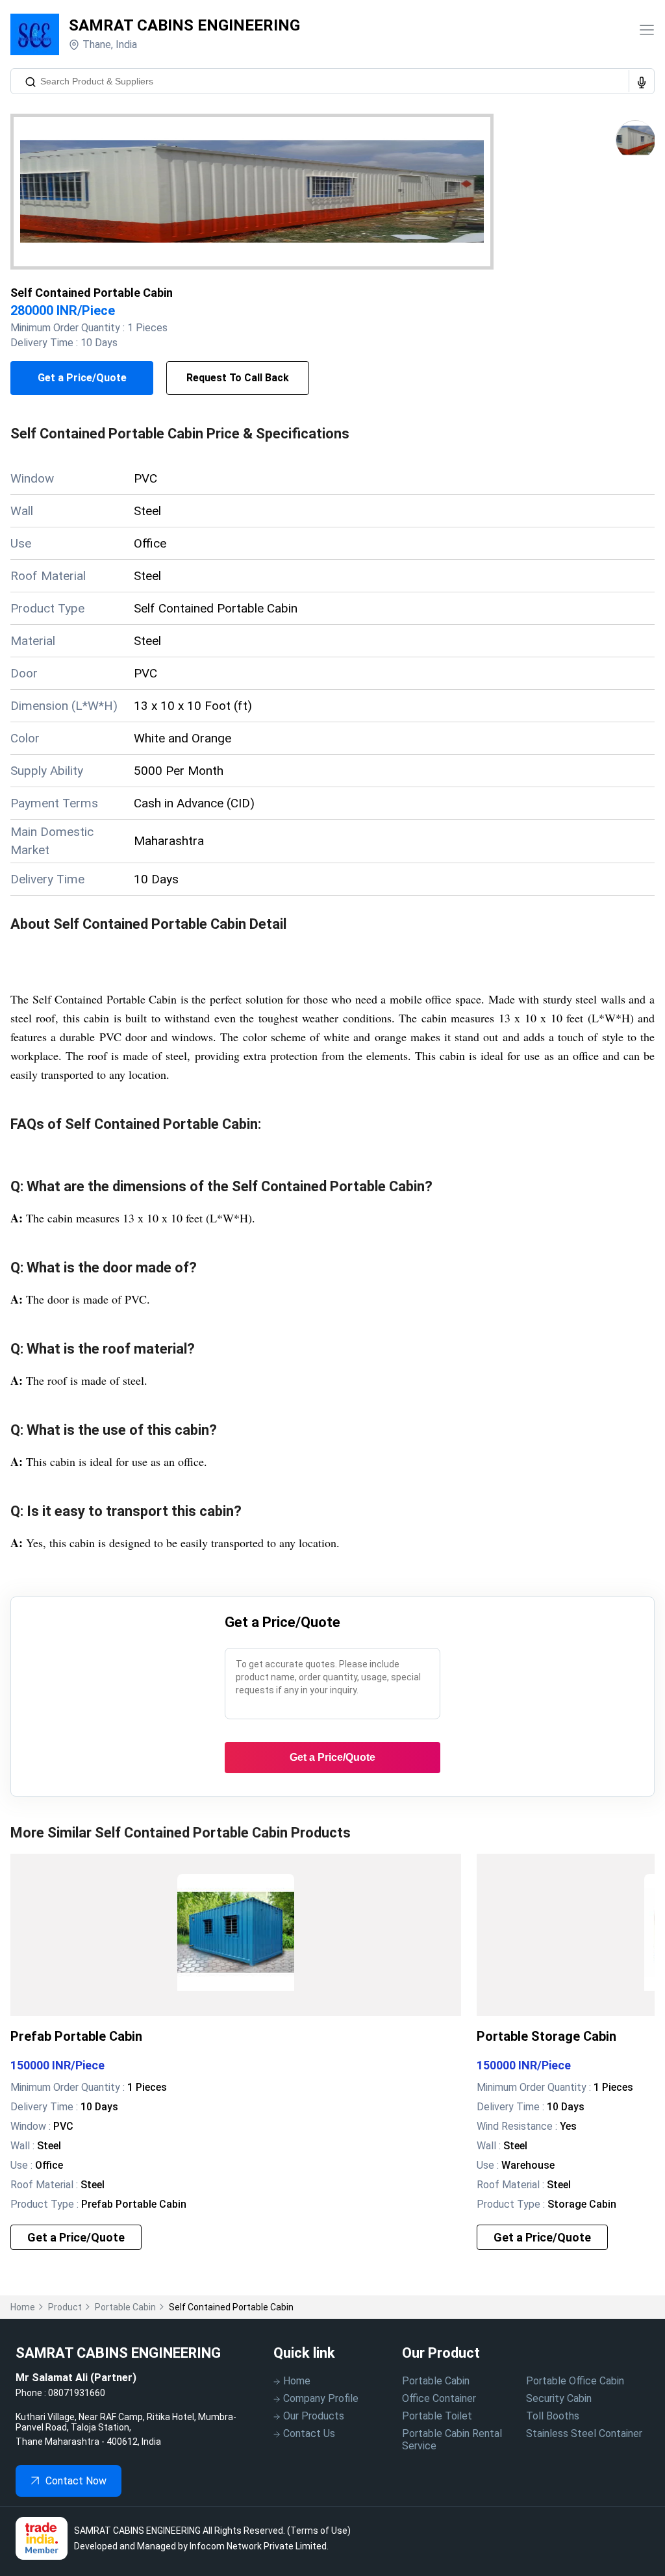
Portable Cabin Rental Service (452, 2440)
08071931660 (77, 2393)
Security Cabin (559, 2398)
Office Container (439, 2398)
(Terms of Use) (319, 2531)
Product (65, 2307)
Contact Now (76, 2481)
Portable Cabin (436, 2381)
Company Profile (321, 2398)
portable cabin (125, 2307)
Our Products (314, 2416)
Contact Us (309, 2433)
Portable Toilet (437, 2416)
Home (23, 2307)
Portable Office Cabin (575, 2381)
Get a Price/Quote (82, 378)
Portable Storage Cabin (546, 2036)
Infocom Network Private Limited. (259, 2546)
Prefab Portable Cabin (76, 2036)
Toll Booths (553, 2416)
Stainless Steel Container (584, 2433)
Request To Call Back (238, 378)
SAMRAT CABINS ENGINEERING (184, 25)
